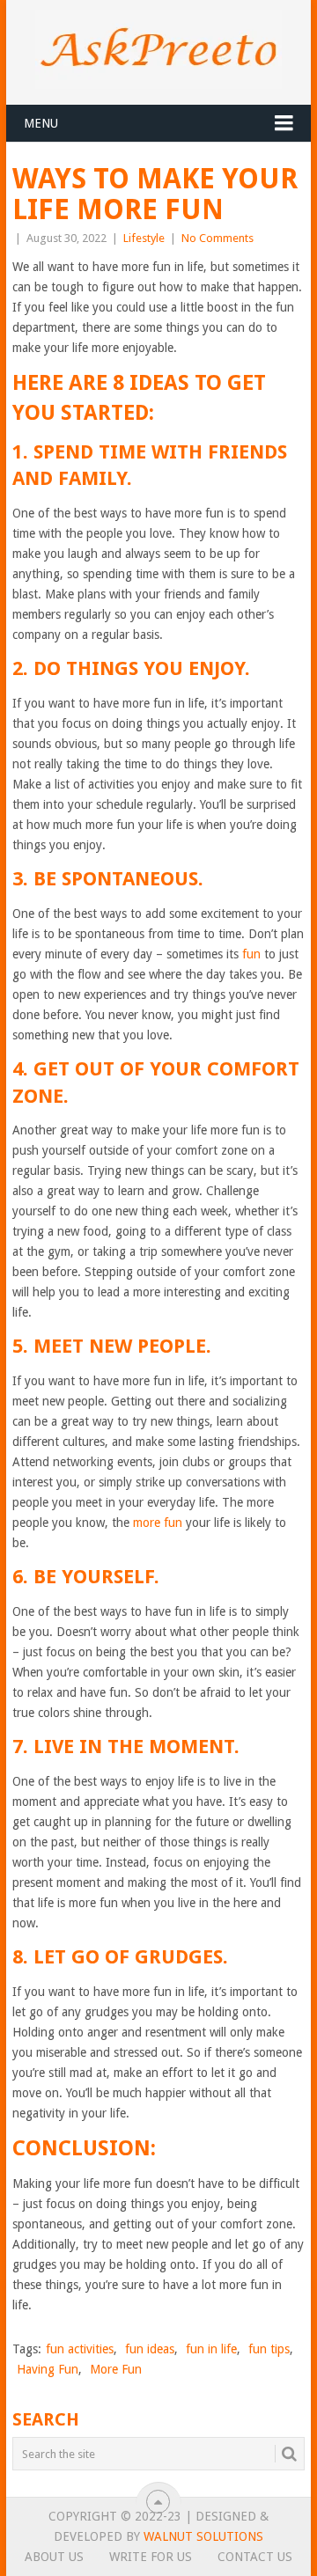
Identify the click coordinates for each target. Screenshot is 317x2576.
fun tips (269, 2349)
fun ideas (150, 2349)
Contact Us (255, 2557)
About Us (54, 2557)
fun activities (80, 2349)
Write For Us (151, 2557)
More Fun (116, 2369)
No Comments (217, 238)
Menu (41, 123)
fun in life (211, 2349)
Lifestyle (144, 238)
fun (251, 954)
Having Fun (48, 2369)
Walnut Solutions (203, 2536)
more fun (158, 1523)
